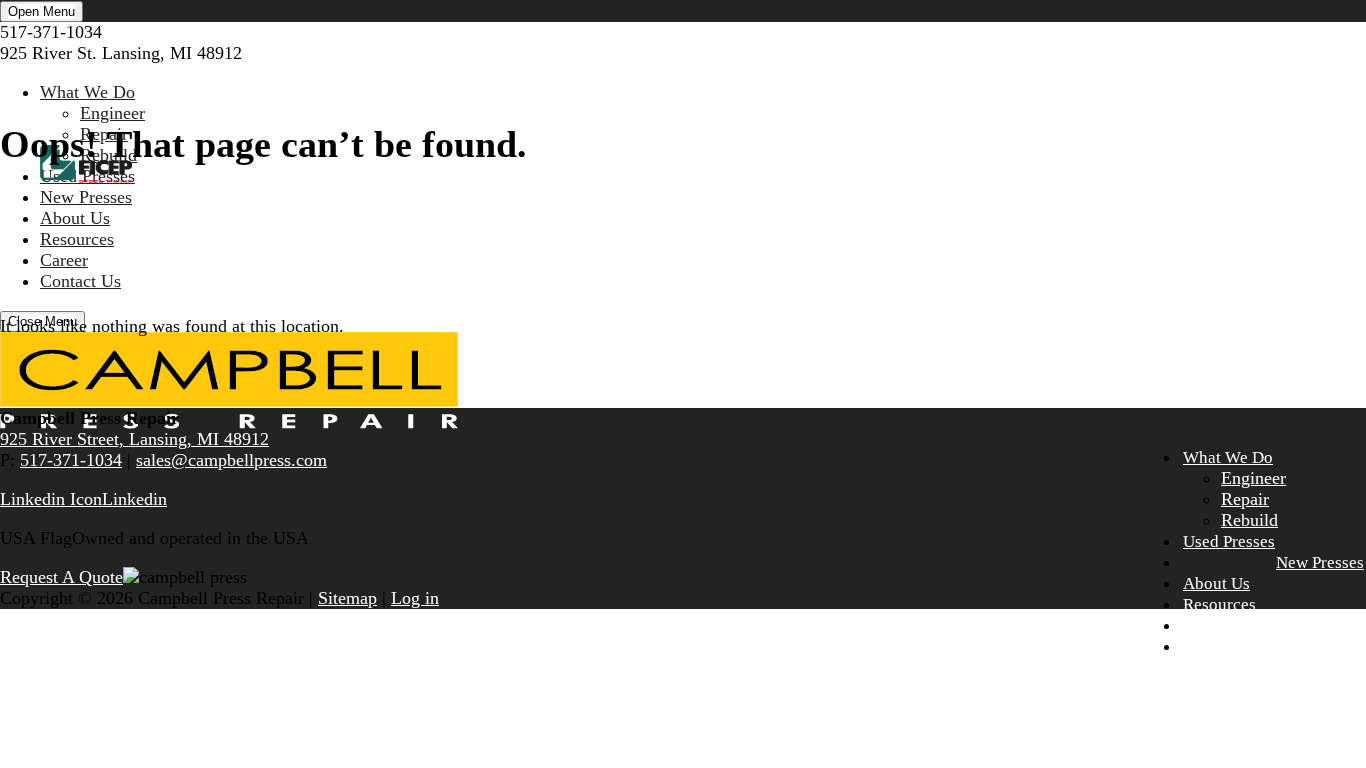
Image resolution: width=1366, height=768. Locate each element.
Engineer (112, 113)
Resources (77, 239)
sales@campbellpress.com (231, 460)
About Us (75, 218)
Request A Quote (61, 577)
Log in (415, 598)
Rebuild (1249, 520)
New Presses (86, 197)
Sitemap (347, 598)
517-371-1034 (71, 460)
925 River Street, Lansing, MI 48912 (134, 439)
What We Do (87, 92)
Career (64, 260)
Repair (1245, 499)
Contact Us (80, 281)
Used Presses (1229, 541)
